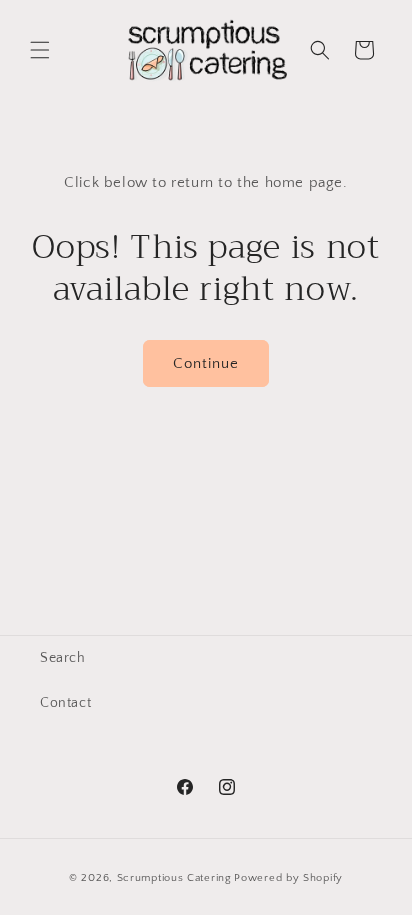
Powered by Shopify (288, 878)
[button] (40, 50)
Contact (65, 703)
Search (63, 658)
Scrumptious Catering (174, 878)
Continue (206, 363)
